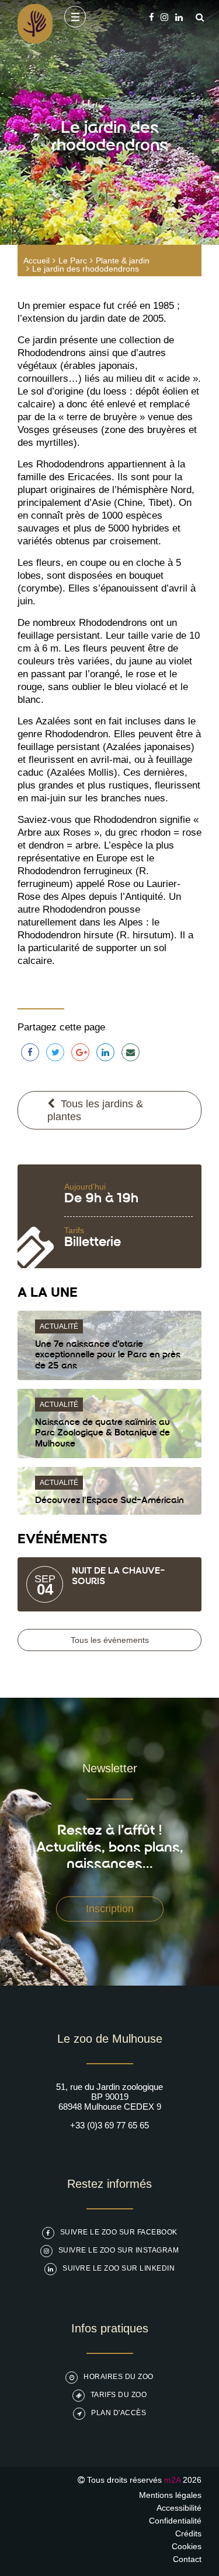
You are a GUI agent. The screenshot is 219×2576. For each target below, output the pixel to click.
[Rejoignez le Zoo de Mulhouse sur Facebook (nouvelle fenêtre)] (152, 17)
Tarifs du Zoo (119, 2395)
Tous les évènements (110, 1640)
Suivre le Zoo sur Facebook (119, 2232)
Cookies (187, 2546)
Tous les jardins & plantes (95, 1110)
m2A (172, 2480)
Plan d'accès (119, 2413)
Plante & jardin (123, 261)
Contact (187, 2559)
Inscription (110, 1909)
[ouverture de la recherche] (197, 17)
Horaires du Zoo (119, 2377)
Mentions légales (170, 2495)
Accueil (36, 261)
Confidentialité (175, 2521)
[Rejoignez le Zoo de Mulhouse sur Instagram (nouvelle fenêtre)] (164, 17)
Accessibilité (179, 2508)
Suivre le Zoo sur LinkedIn (119, 2268)
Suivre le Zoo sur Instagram (119, 2250)
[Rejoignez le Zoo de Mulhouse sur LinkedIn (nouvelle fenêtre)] (179, 17)
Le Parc (73, 261)
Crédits (188, 2533)
